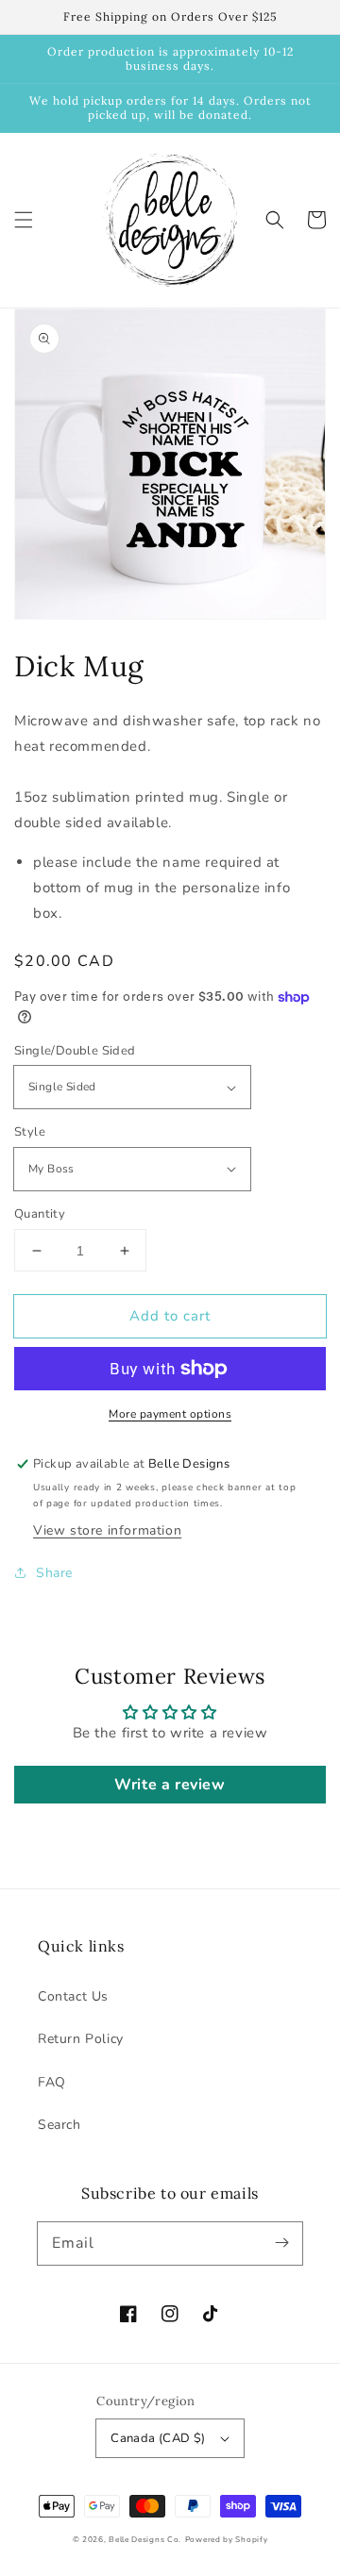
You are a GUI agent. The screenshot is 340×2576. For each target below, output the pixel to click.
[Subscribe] (281, 2243)
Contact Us (73, 1996)
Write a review (170, 1785)
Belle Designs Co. (145, 2540)
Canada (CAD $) (158, 2438)
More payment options (170, 1414)
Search (59, 2125)
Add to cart (170, 1316)
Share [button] (54, 1573)
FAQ (52, 2082)
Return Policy (81, 2039)
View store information (107, 1530)
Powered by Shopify (227, 2540)
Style (30, 1132)
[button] (24, 220)
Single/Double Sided (75, 1051)
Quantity (40, 1214)
